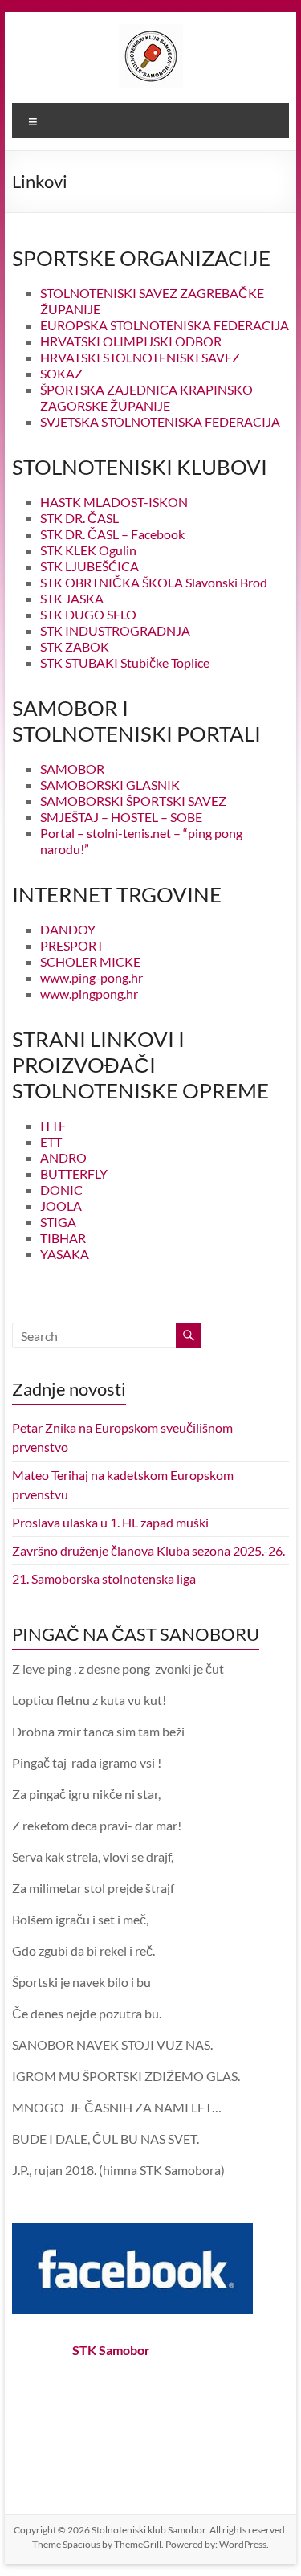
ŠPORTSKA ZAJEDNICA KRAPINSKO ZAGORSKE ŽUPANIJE (146, 397)
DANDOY (68, 929)
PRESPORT (72, 945)
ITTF (53, 1125)
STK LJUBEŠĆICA (89, 566)
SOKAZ (61, 373)
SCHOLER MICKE (90, 961)
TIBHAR (63, 1238)
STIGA (58, 1222)
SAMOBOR (72, 769)
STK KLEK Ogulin (88, 550)
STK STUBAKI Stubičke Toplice (125, 662)
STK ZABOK (75, 646)
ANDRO (63, 1157)
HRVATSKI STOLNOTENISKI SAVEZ (140, 357)
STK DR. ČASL (79, 518)
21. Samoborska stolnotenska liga (104, 1578)
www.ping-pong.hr (92, 977)
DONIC (61, 1190)
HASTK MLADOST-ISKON (114, 502)
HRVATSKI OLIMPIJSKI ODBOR (131, 341)
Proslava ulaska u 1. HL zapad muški (110, 1522)
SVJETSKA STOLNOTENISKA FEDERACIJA (160, 421)
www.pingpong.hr (89, 994)
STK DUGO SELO (88, 614)
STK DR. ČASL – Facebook (112, 534)
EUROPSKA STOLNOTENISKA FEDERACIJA (165, 325)
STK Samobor (111, 2350)
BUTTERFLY (74, 1174)
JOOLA (61, 1206)
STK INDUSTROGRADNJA (115, 630)
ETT (51, 1141)
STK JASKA (72, 598)
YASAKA (65, 1254)
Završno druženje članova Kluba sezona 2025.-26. (148, 1550)
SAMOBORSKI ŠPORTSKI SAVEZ (133, 801)
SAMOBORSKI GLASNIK (110, 785)
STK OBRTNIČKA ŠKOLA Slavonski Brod (154, 582)
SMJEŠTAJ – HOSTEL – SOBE (121, 817)
